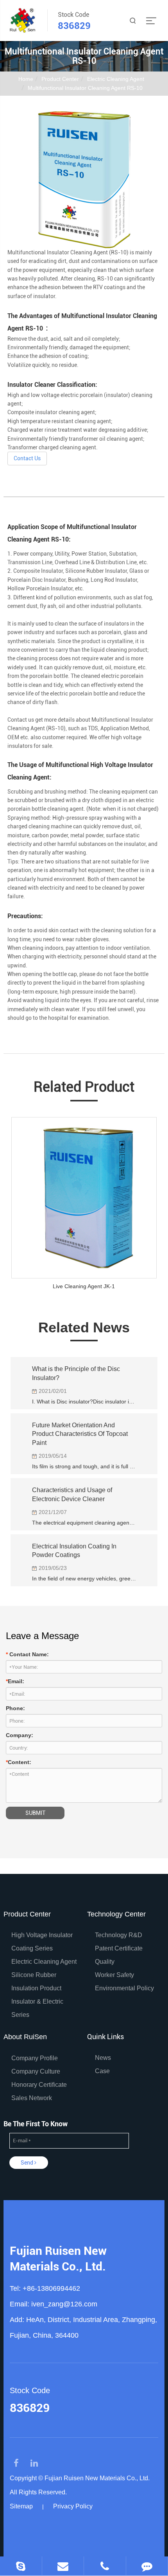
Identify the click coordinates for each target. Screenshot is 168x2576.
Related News (84, 1327)
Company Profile (35, 2058)
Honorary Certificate (39, 2085)
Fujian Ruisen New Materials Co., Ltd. (58, 2259)
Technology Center (116, 1914)
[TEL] (105, 2566)
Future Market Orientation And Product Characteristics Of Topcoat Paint (80, 1434)
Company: (20, 1735)
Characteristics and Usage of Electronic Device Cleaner (72, 1494)
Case (102, 2071)
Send (28, 2163)
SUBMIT (35, 1813)
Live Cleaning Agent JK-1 (84, 1286)
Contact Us (27, 458)
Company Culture (36, 2071)
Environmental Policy (124, 1988)
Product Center (60, 79)
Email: (15, 1681)
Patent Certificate (119, 1948)
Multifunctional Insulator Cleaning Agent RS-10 (85, 88)
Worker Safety (114, 1975)
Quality (105, 1962)
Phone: (15, 1708)
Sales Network (32, 2098)
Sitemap (21, 2506)
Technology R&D (119, 1935)
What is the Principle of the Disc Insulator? (76, 1373)
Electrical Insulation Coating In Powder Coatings (74, 1551)
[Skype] (21, 2566)
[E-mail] (63, 2566)
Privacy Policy (73, 2506)
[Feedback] (147, 2566)
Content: (19, 1762)
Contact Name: (27, 1654)
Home (26, 79)
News (103, 2058)
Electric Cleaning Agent (116, 79)
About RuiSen (25, 2037)
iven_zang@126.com (64, 2304)
